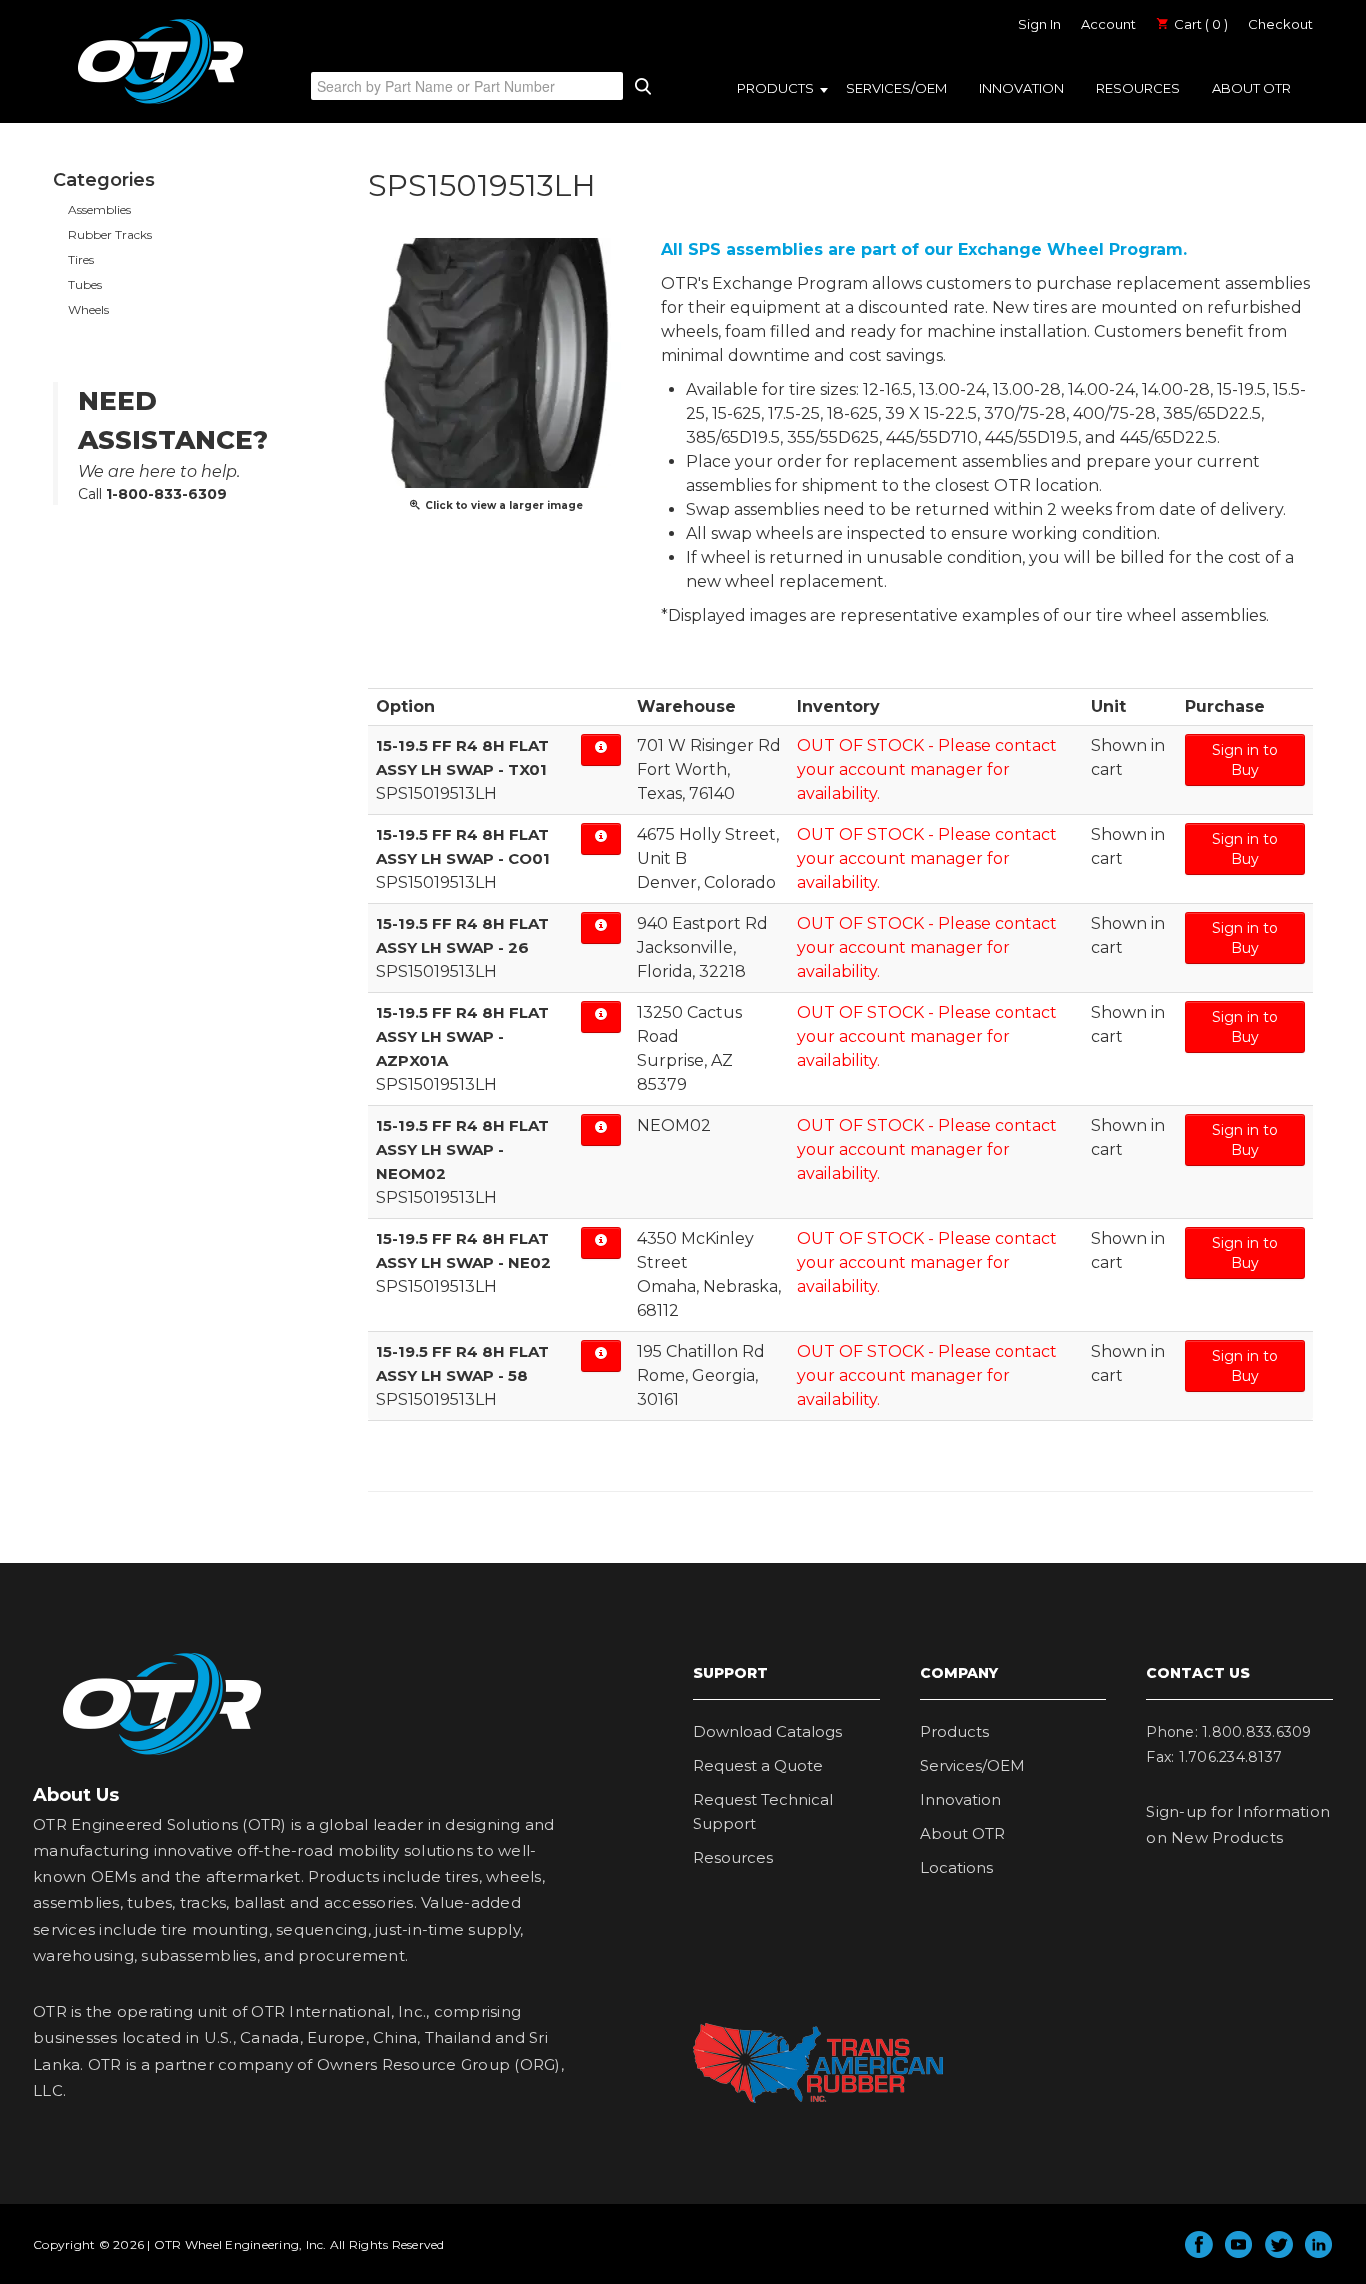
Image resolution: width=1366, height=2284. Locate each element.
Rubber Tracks (110, 234)
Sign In (1039, 24)
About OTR (1251, 88)
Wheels (88, 309)
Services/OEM (896, 88)
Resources (1138, 88)
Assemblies (99, 209)
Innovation (1021, 88)
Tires (81, 259)
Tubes (85, 284)
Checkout (1280, 24)
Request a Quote (758, 1765)
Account (1108, 24)
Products (775, 88)
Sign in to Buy (1245, 760)
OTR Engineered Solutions (160, 103)
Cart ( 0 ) (1199, 24)
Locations (956, 1867)
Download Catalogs (767, 1731)
